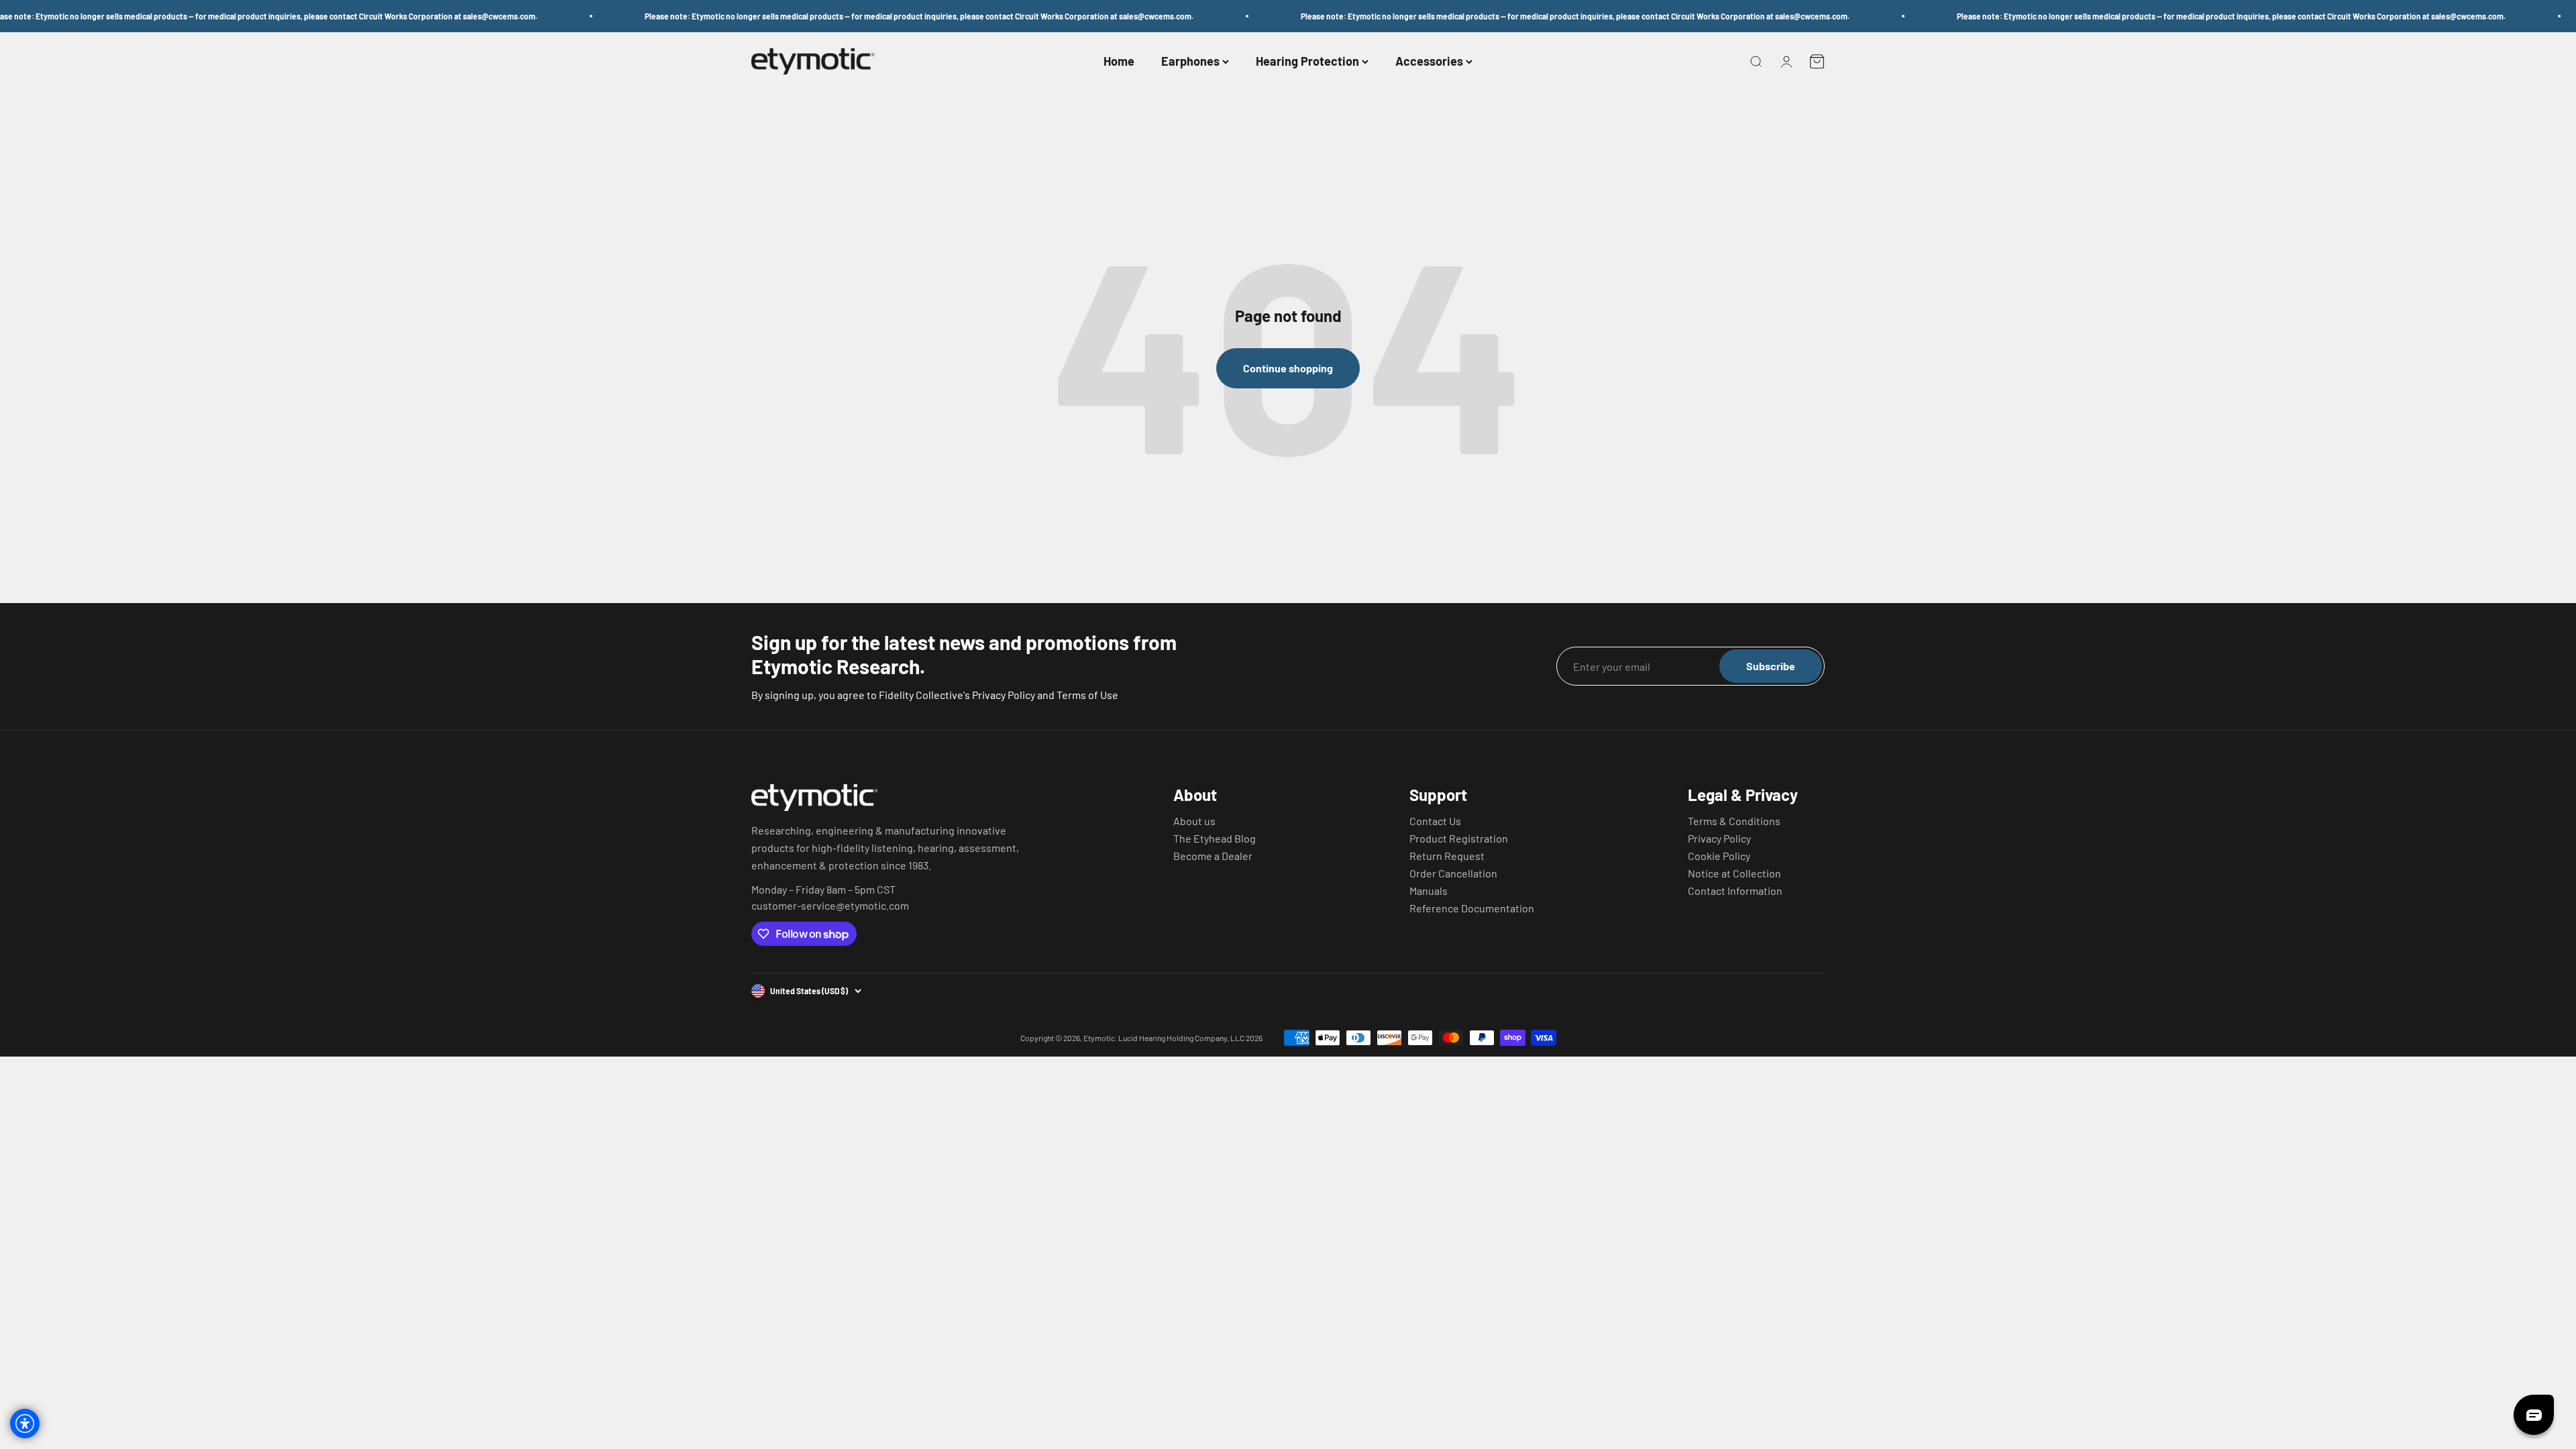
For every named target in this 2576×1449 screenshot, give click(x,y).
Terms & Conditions (1734, 821)
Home (1119, 62)
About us (1194, 821)
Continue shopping (1288, 368)
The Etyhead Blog (1215, 839)
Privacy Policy (1719, 839)
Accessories (1429, 62)
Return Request (1447, 856)
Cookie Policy (1719, 856)
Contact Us (1435, 821)
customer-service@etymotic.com (830, 906)
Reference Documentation (1472, 908)
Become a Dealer (1213, 856)
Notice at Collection (1734, 873)
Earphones (1190, 62)
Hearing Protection (1307, 62)
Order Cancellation (1453, 873)
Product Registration (1459, 839)
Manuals (1429, 891)
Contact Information (1735, 891)
